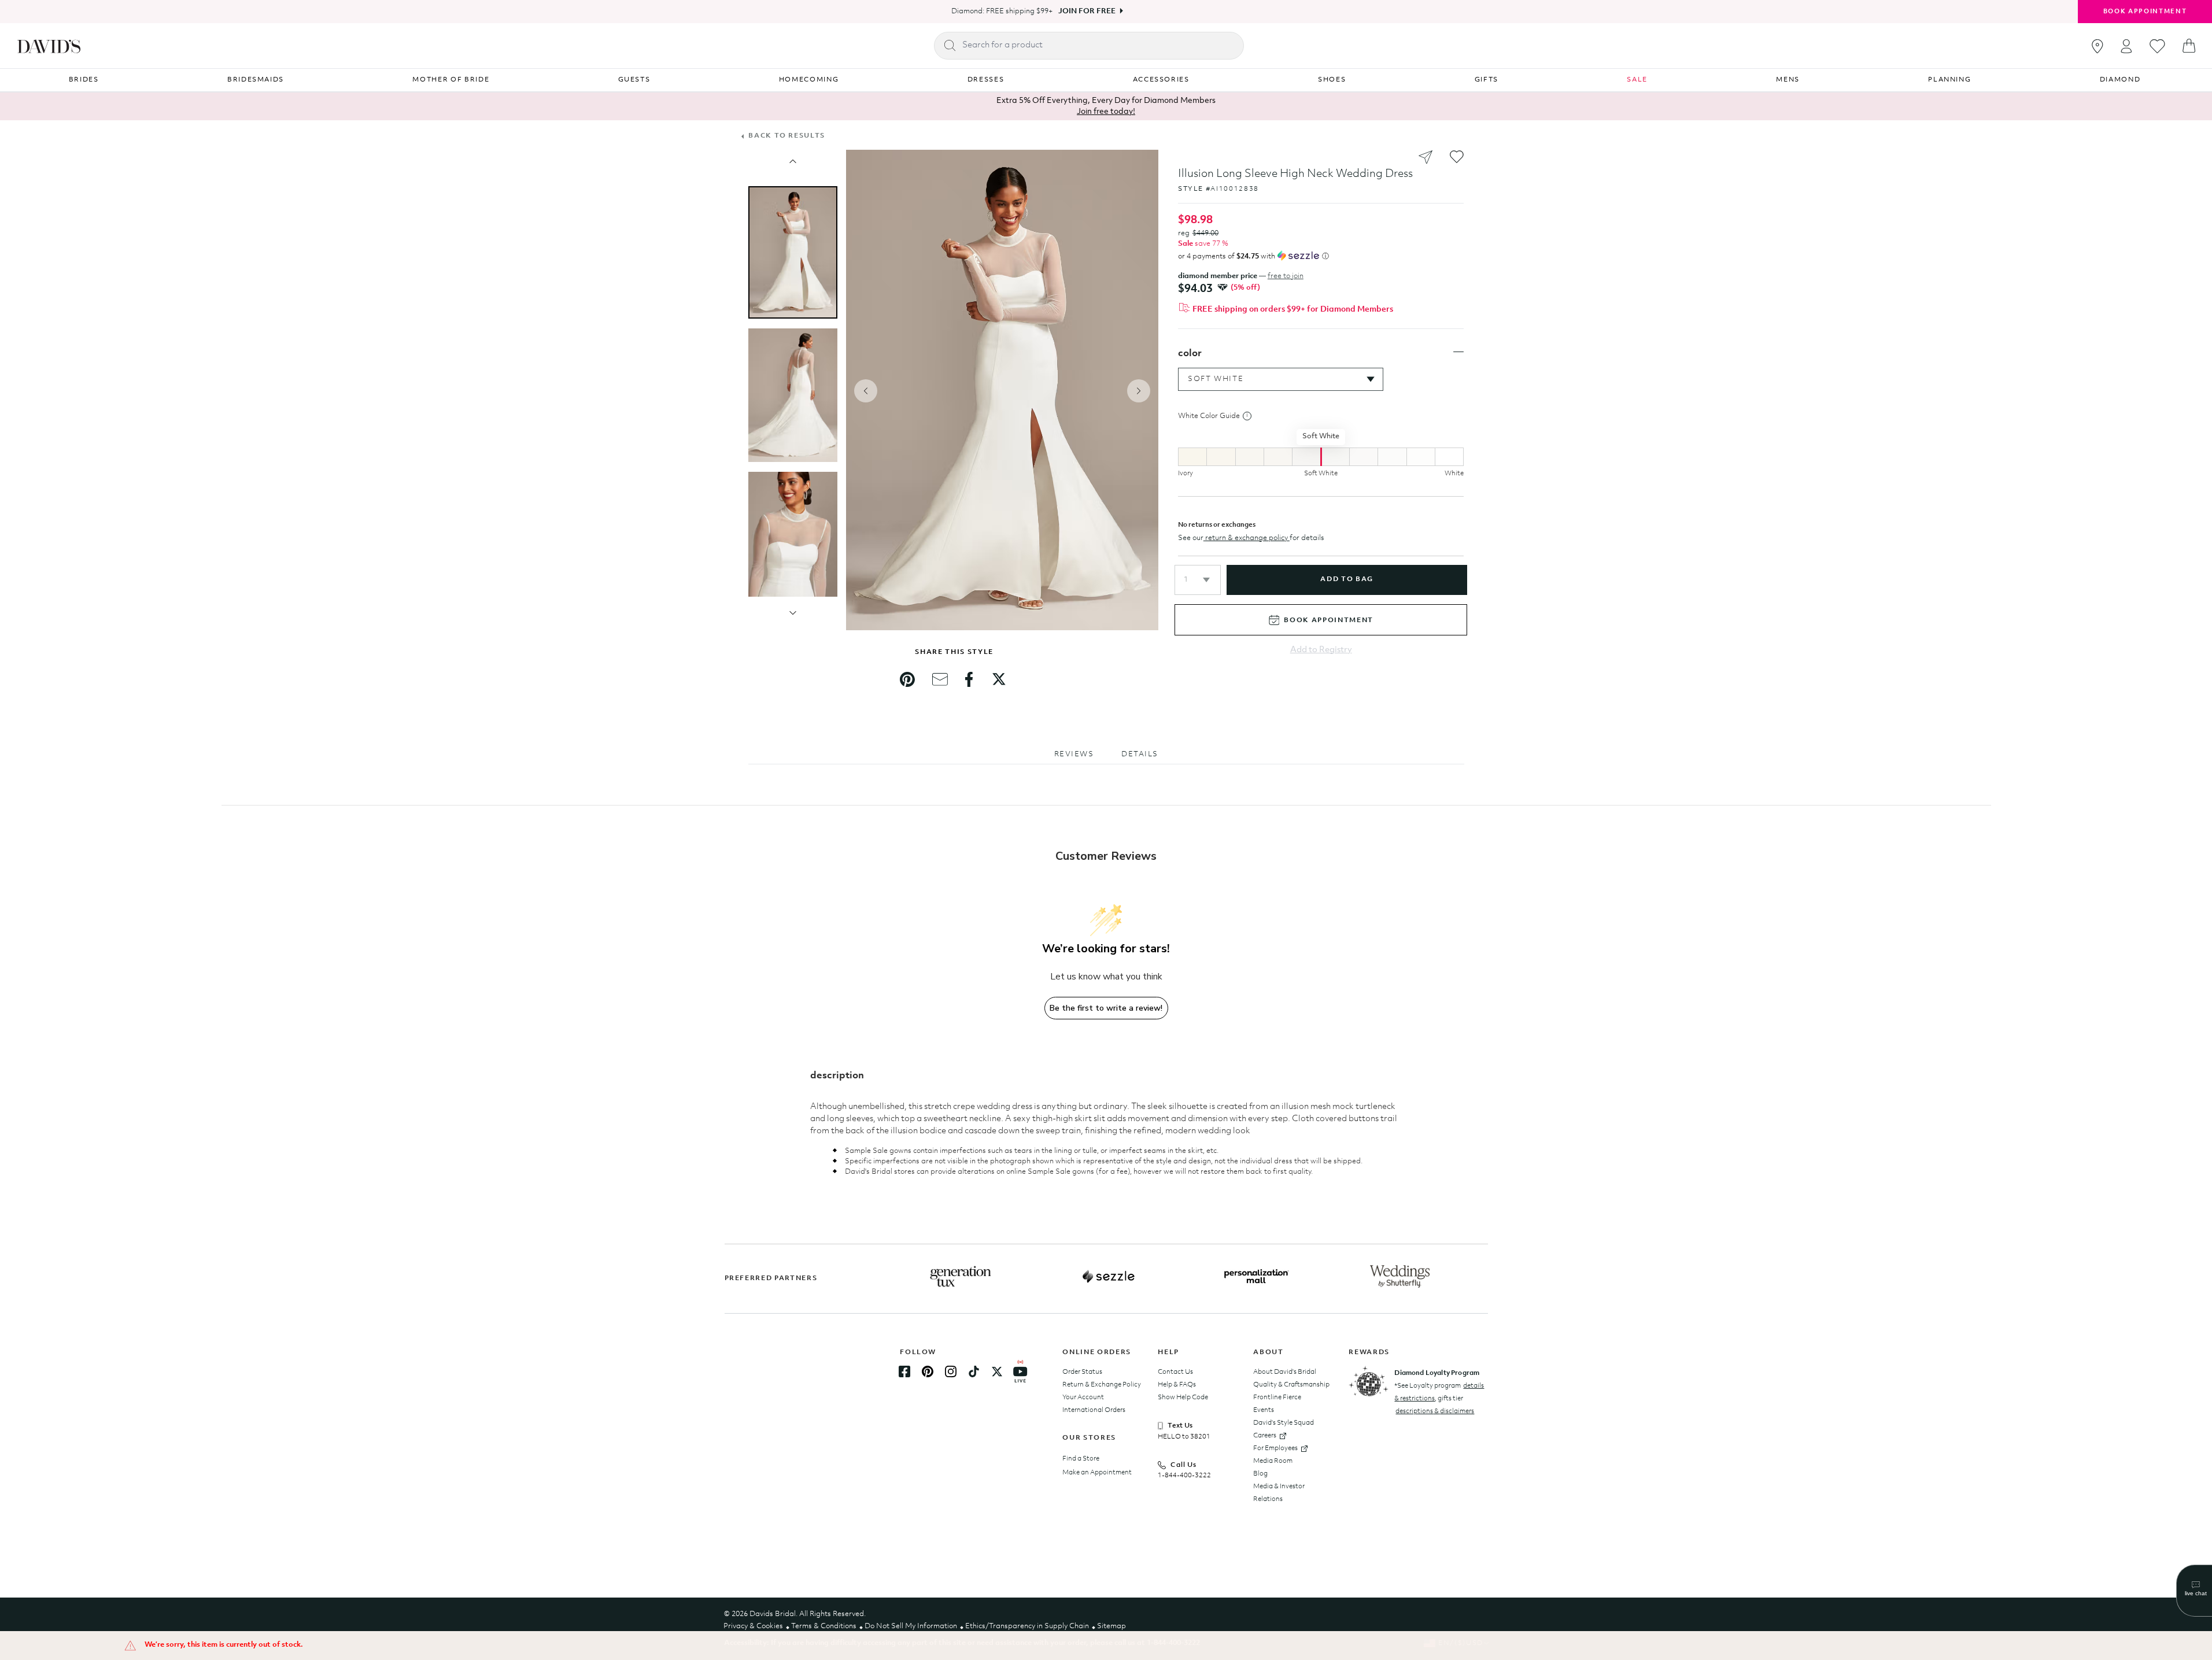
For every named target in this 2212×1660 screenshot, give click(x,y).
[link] (907, 679)
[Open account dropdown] (2126, 46)
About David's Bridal (1285, 1372)
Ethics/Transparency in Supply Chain (1027, 1626)
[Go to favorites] (2157, 46)
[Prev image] (793, 161)
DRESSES (986, 80)
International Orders (1094, 1410)
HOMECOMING (809, 80)
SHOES (1332, 80)
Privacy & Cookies (753, 1626)
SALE (1637, 80)
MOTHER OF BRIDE (451, 80)
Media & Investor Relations (1279, 1493)
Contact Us (1175, 1372)
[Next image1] (793, 613)
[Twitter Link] (997, 1371)
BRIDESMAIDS (256, 80)
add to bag (1347, 579)
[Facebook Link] (904, 1371)
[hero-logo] (49, 46)
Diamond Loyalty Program (1437, 1373)
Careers (1265, 1436)
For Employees (1275, 1448)
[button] (1198, 580)
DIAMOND (2120, 80)
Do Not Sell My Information (911, 1626)
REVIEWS (1074, 754)
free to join (1286, 276)
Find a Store (1081, 1459)
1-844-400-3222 (1184, 1476)
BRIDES (84, 80)
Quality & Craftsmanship (1291, 1385)
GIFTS (1487, 80)
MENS (1788, 80)
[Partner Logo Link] (961, 1277)
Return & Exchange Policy (1102, 1385)
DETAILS (1140, 754)
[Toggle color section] (1458, 352)
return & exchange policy (1247, 538)
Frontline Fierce (1277, 1397)
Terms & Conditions (824, 1626)
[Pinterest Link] (928, 1371)
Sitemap (1111, 1626)
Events (1264, 1410)
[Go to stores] (2097, 46)
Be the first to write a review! (1106, 1008)
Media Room (1273, 1461)
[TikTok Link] (974, 1371)
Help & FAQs (1177, 1385)
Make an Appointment (1097, 1473)
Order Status (1082, 1372)
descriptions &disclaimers (1435, 1411)
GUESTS (634, 80)
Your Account (1083, 1397)
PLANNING (1949, 80)
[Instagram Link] (951, 1371)
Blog (1260, 1474)
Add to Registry (1321, 650)
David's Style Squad (1284, 1423)
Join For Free (1087, 11)
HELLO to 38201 (1184, 1437)
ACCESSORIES (1161, 80)
